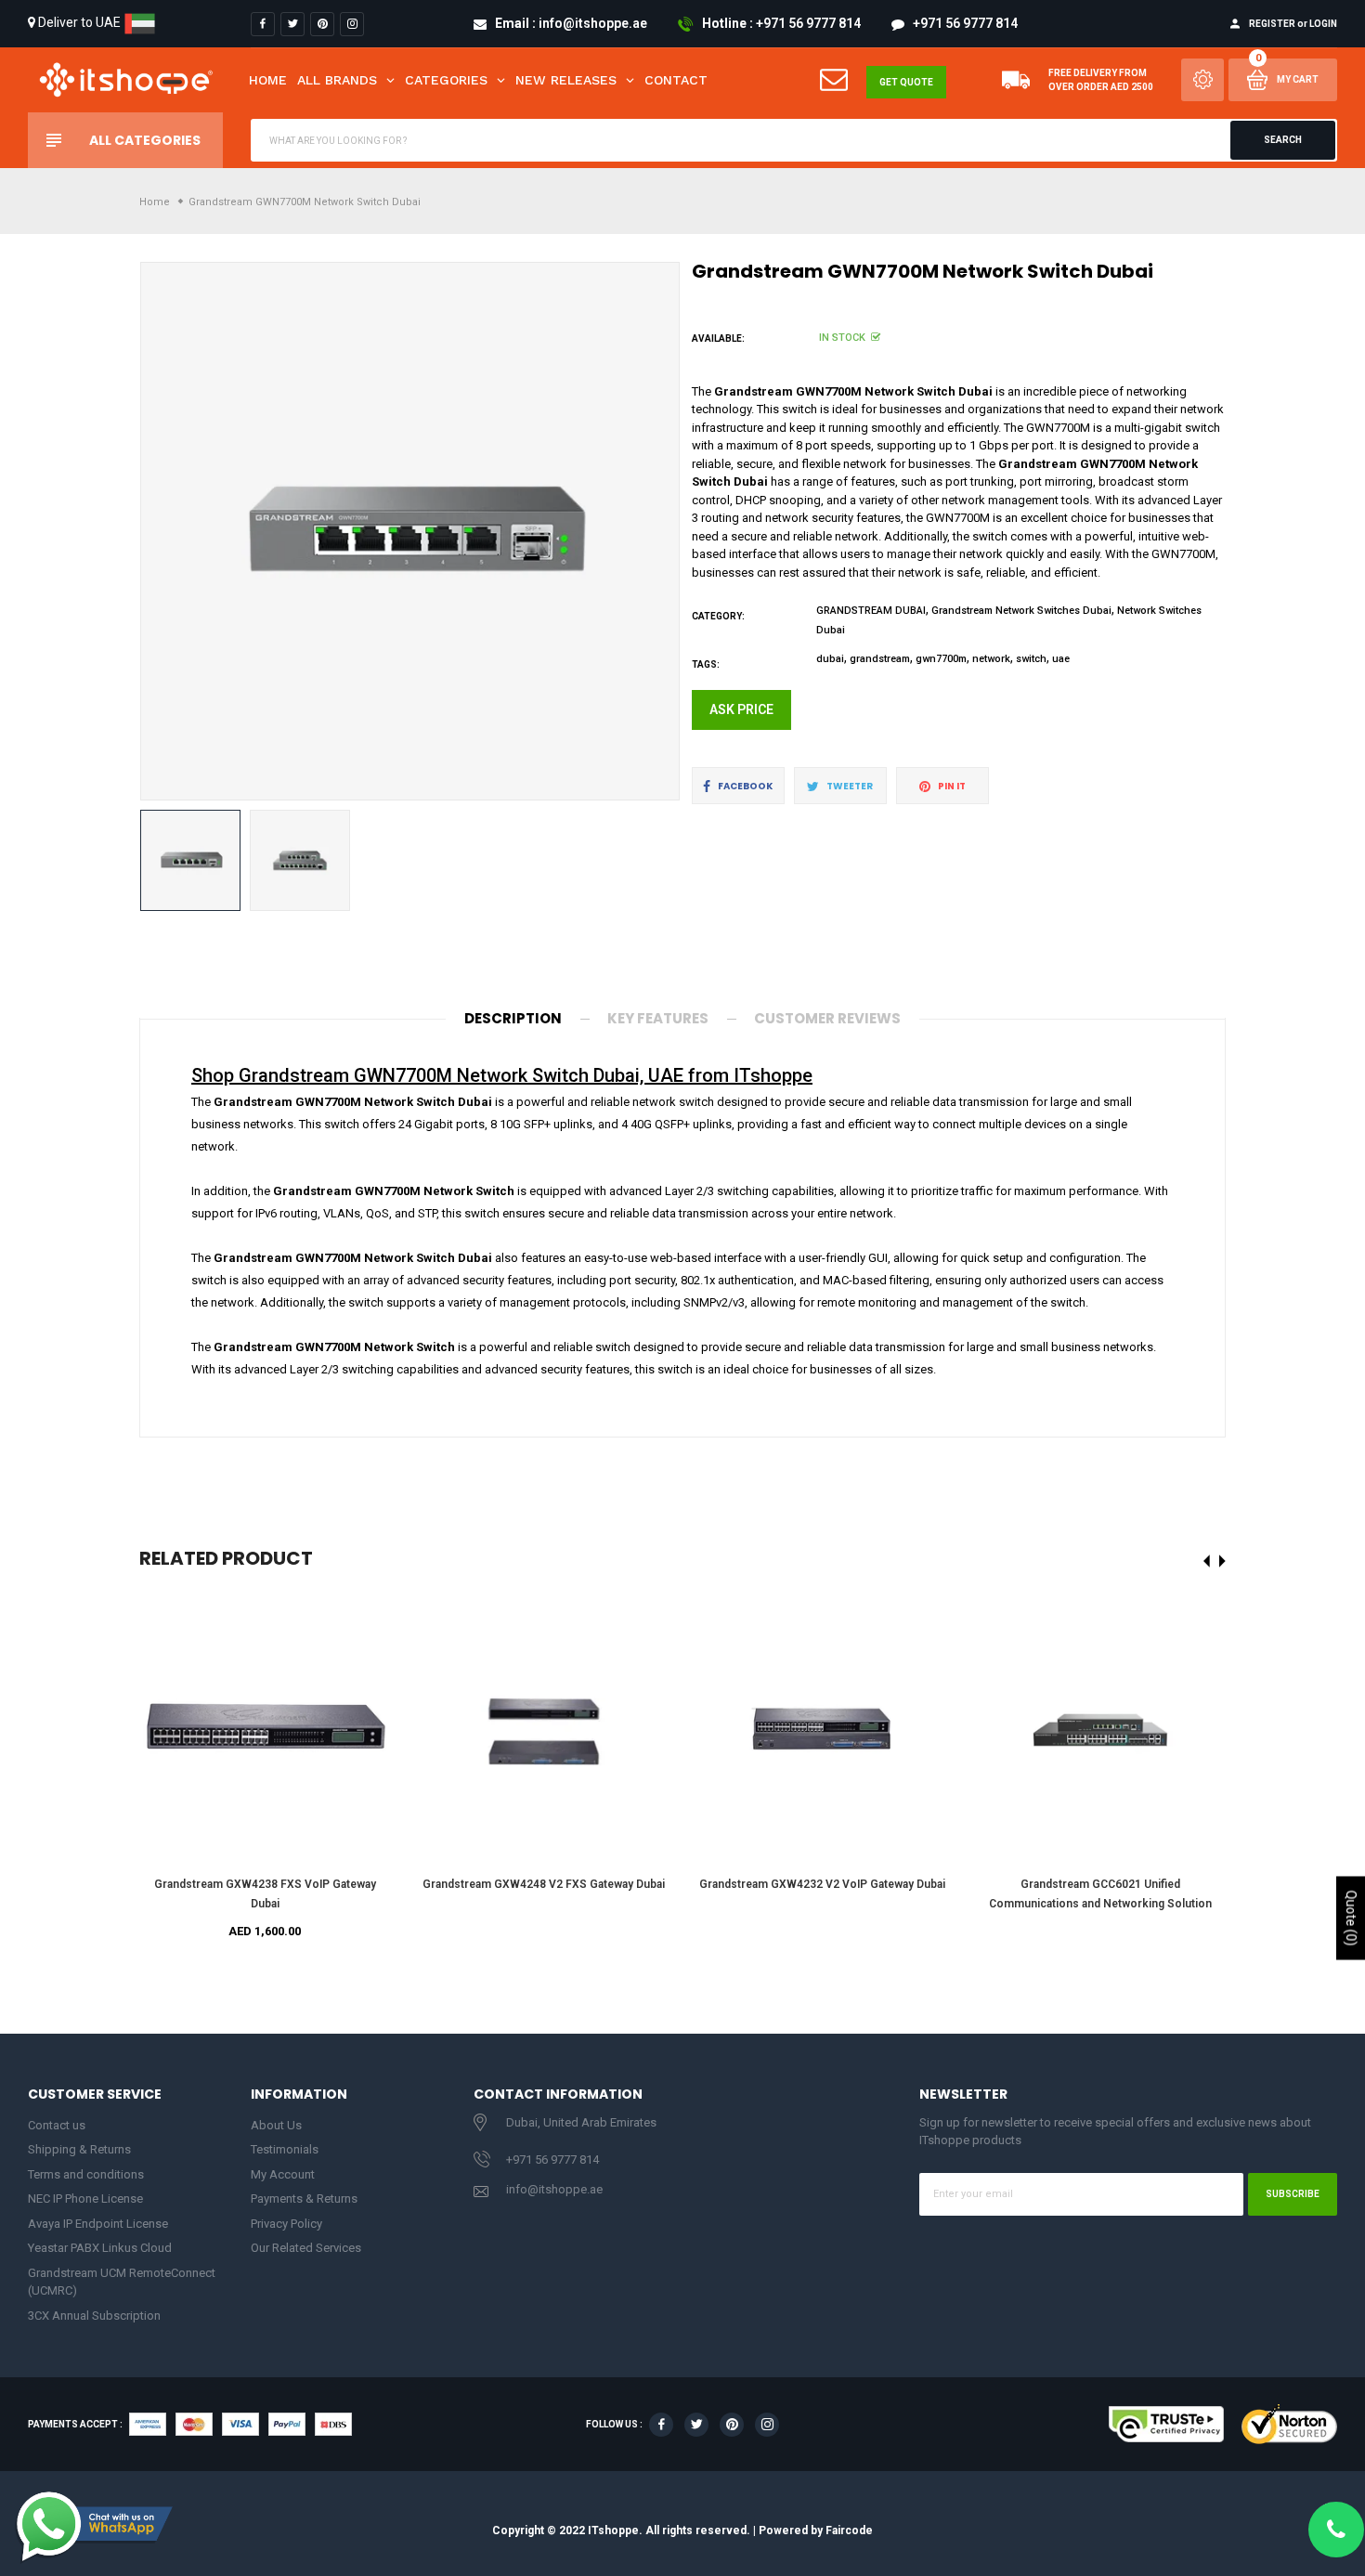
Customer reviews (827, 1018)
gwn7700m (941, 659)
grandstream (880, 659)
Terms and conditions (86, 2174)
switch (1031, 659)
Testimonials (285, 2149)
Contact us (57, 2125)
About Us (276, 2125)
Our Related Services (306, 2248)
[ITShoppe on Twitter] (292, 24)
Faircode (849, 2530)
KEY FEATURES (658, 1018)
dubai (830, 659)
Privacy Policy (286, 2224)
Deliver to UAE (79, 22)
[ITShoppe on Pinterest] (322, 24)
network (991, 659)
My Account (283, 2174)
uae (1061, 659)
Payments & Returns (304, 2199)
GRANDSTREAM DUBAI (871, 611)
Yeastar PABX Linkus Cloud (100, 2248)
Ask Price (741, 709)
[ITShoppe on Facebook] (263, 24)
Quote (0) (1351, 1918)
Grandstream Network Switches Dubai (1021, 611)
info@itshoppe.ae (554, 2189)
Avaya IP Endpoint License (98, 2224)
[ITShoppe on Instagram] (352, 24)
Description (513, 1018)
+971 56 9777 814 (552, 2160)
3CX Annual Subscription (94, 2316)
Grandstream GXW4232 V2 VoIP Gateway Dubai (822, 1884)
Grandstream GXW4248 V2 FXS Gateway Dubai (544, 1884)
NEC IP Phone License (85, 2199)
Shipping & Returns (79, 2149)
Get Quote (906, 82)
